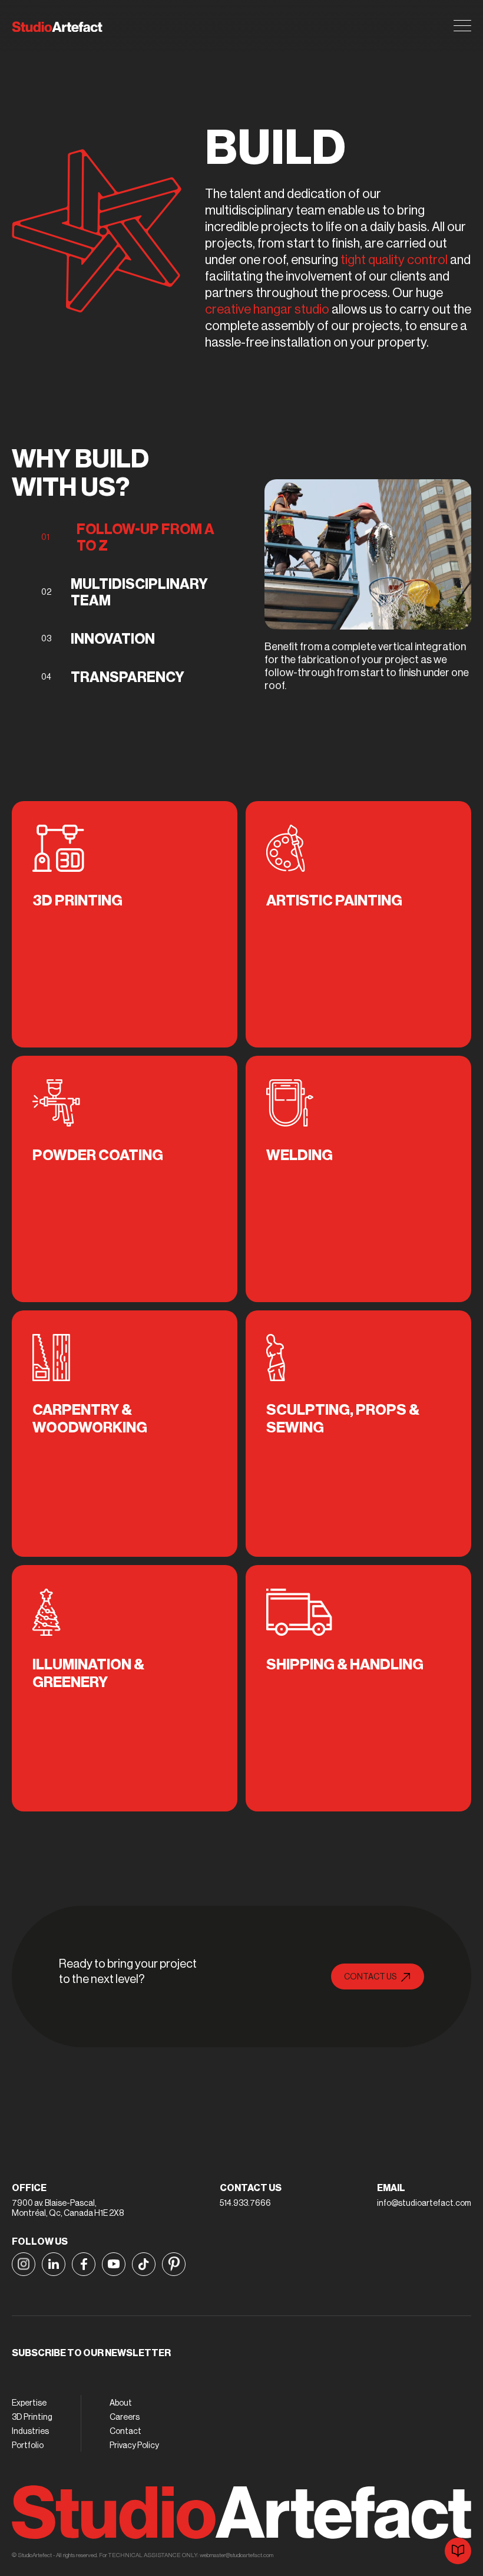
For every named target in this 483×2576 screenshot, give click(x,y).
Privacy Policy (134, 2446)
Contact (125, 2432)
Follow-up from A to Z (145, 538)
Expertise (29, 2403)
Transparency (128, 677)
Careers (125, 2417)
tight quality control (394, 260)
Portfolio (28, 2446)
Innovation (113, 639)
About (121, 2403)
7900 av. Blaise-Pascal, (54, 2203)
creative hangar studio (267, 309)
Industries (30, 2432)
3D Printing (32, 2417)
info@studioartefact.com (424, 2203)
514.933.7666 (245, 2203)
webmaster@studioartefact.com (236, 2555)
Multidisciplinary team (139, 592)
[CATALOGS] (458, 2551)
